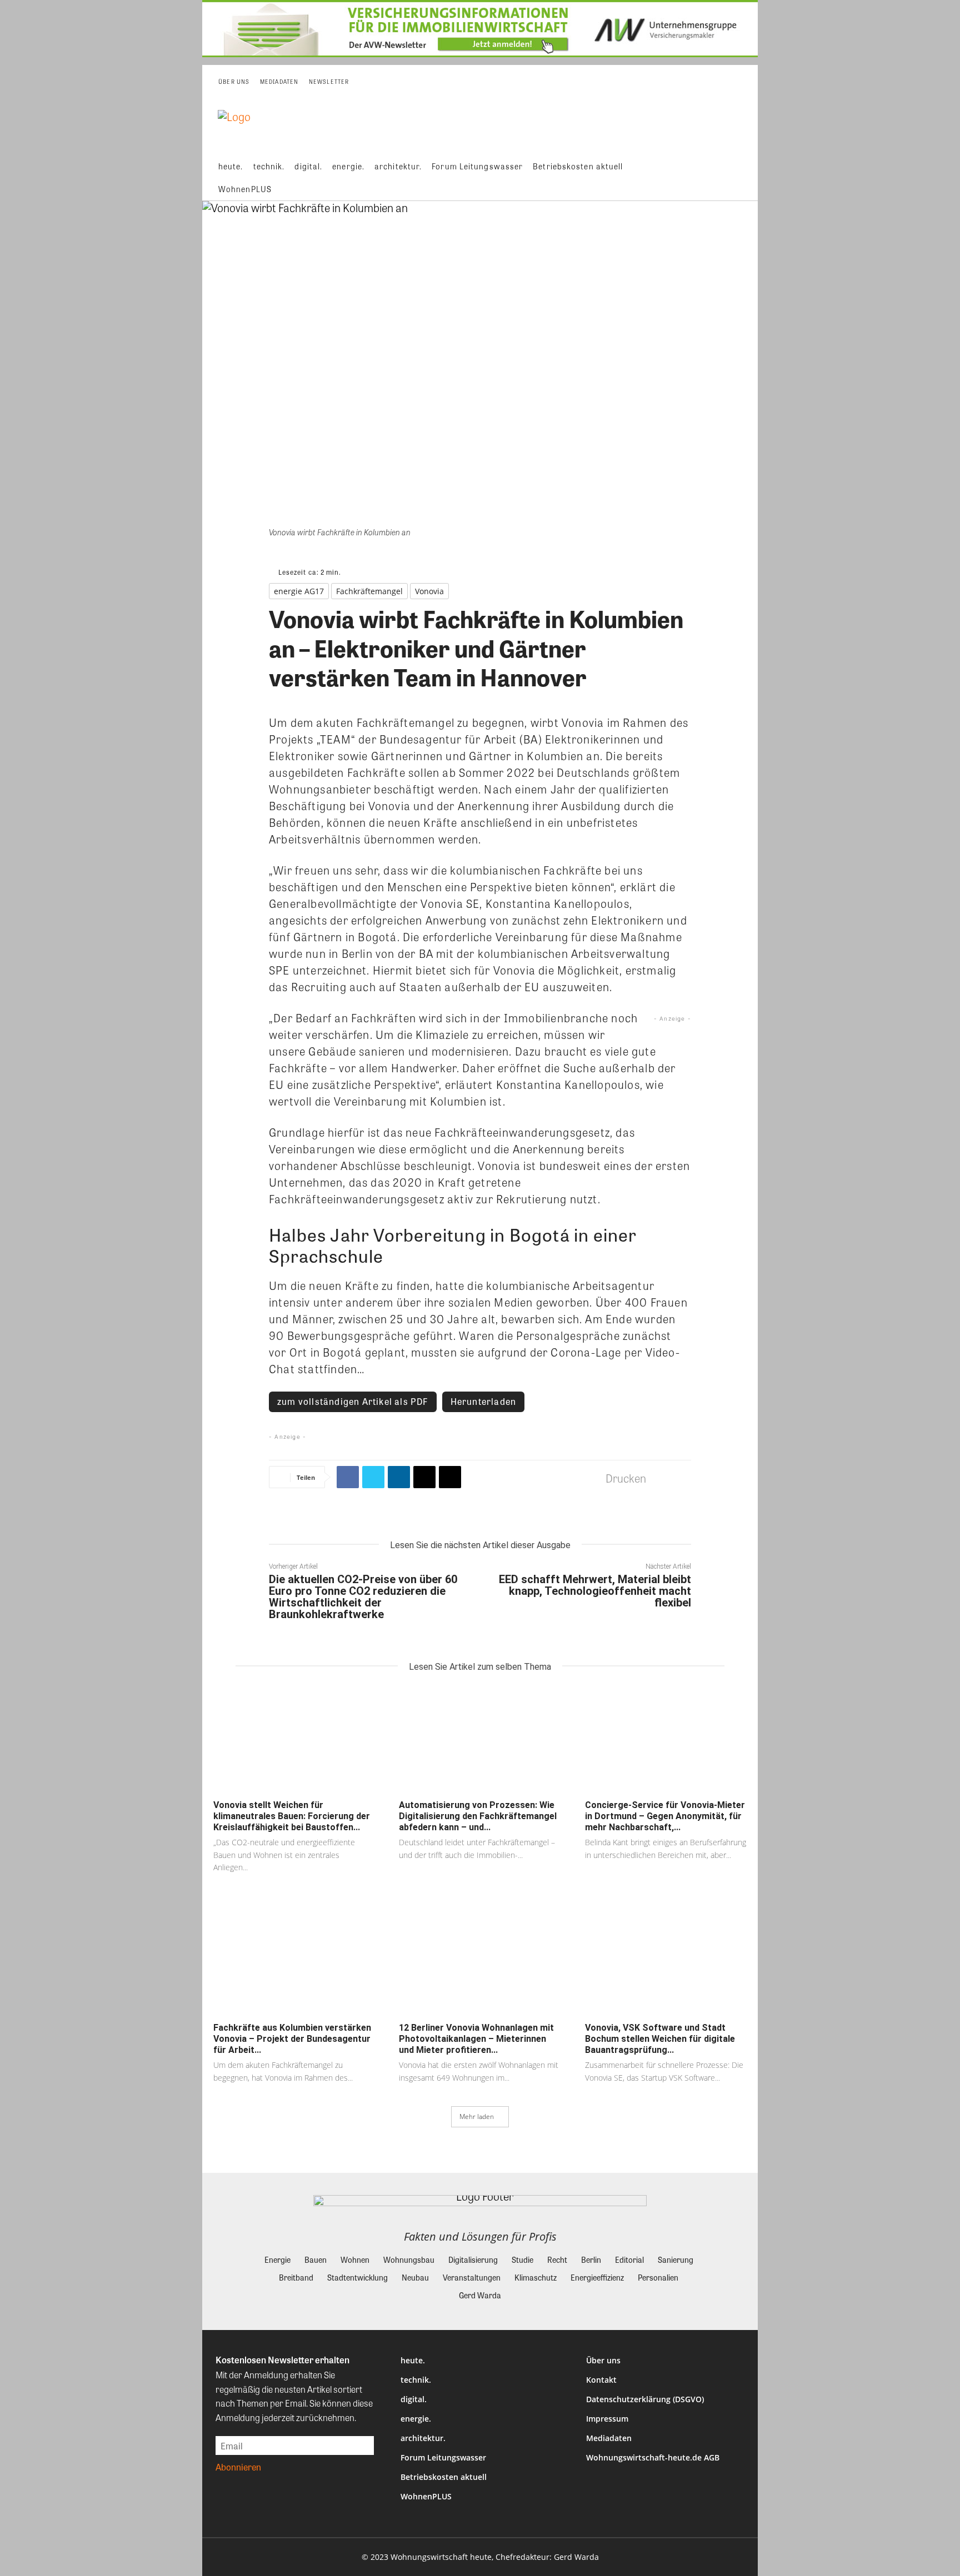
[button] (741, 178)
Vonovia (429, 591)
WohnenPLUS (426, 2496)
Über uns (603, 2360)
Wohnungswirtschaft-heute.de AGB (653, 2457)
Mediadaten (609, 2438)
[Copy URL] (450, 1477)
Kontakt (601, 2380)
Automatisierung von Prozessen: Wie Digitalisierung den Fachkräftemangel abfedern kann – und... (478, 1816)
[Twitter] (373, 1477)
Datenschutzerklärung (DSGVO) (645, 2399)
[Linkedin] (399, 1477)
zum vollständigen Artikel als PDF (353, 1401)
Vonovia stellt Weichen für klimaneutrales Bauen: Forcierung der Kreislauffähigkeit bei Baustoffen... (292, 1816)
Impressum (607, 2419)
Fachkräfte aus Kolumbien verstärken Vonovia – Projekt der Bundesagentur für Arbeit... (292, 2039)
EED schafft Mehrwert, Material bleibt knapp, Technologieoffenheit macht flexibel (595, 1591)
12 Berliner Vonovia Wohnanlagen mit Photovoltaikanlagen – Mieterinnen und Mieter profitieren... (476, 2039)
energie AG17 (299, 591)
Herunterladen (484, 1401)
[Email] (424, 1477)
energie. (416, 2419)
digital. (414, 2399)
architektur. (423, 2438)
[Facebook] (348, 1477)
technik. (416, 2380)
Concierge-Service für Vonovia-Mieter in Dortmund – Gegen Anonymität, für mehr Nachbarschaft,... (665, 1816)
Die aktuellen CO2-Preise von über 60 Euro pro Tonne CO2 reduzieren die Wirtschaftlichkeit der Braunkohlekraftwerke (363, 1597)
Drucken (626, 1478)
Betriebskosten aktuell (444, 2477)
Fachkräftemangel (369, 591)
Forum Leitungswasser (443, 2457)
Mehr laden (477, 2116)
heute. (413, 2360)
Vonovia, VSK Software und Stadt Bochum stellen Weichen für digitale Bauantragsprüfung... (660, 2039)
